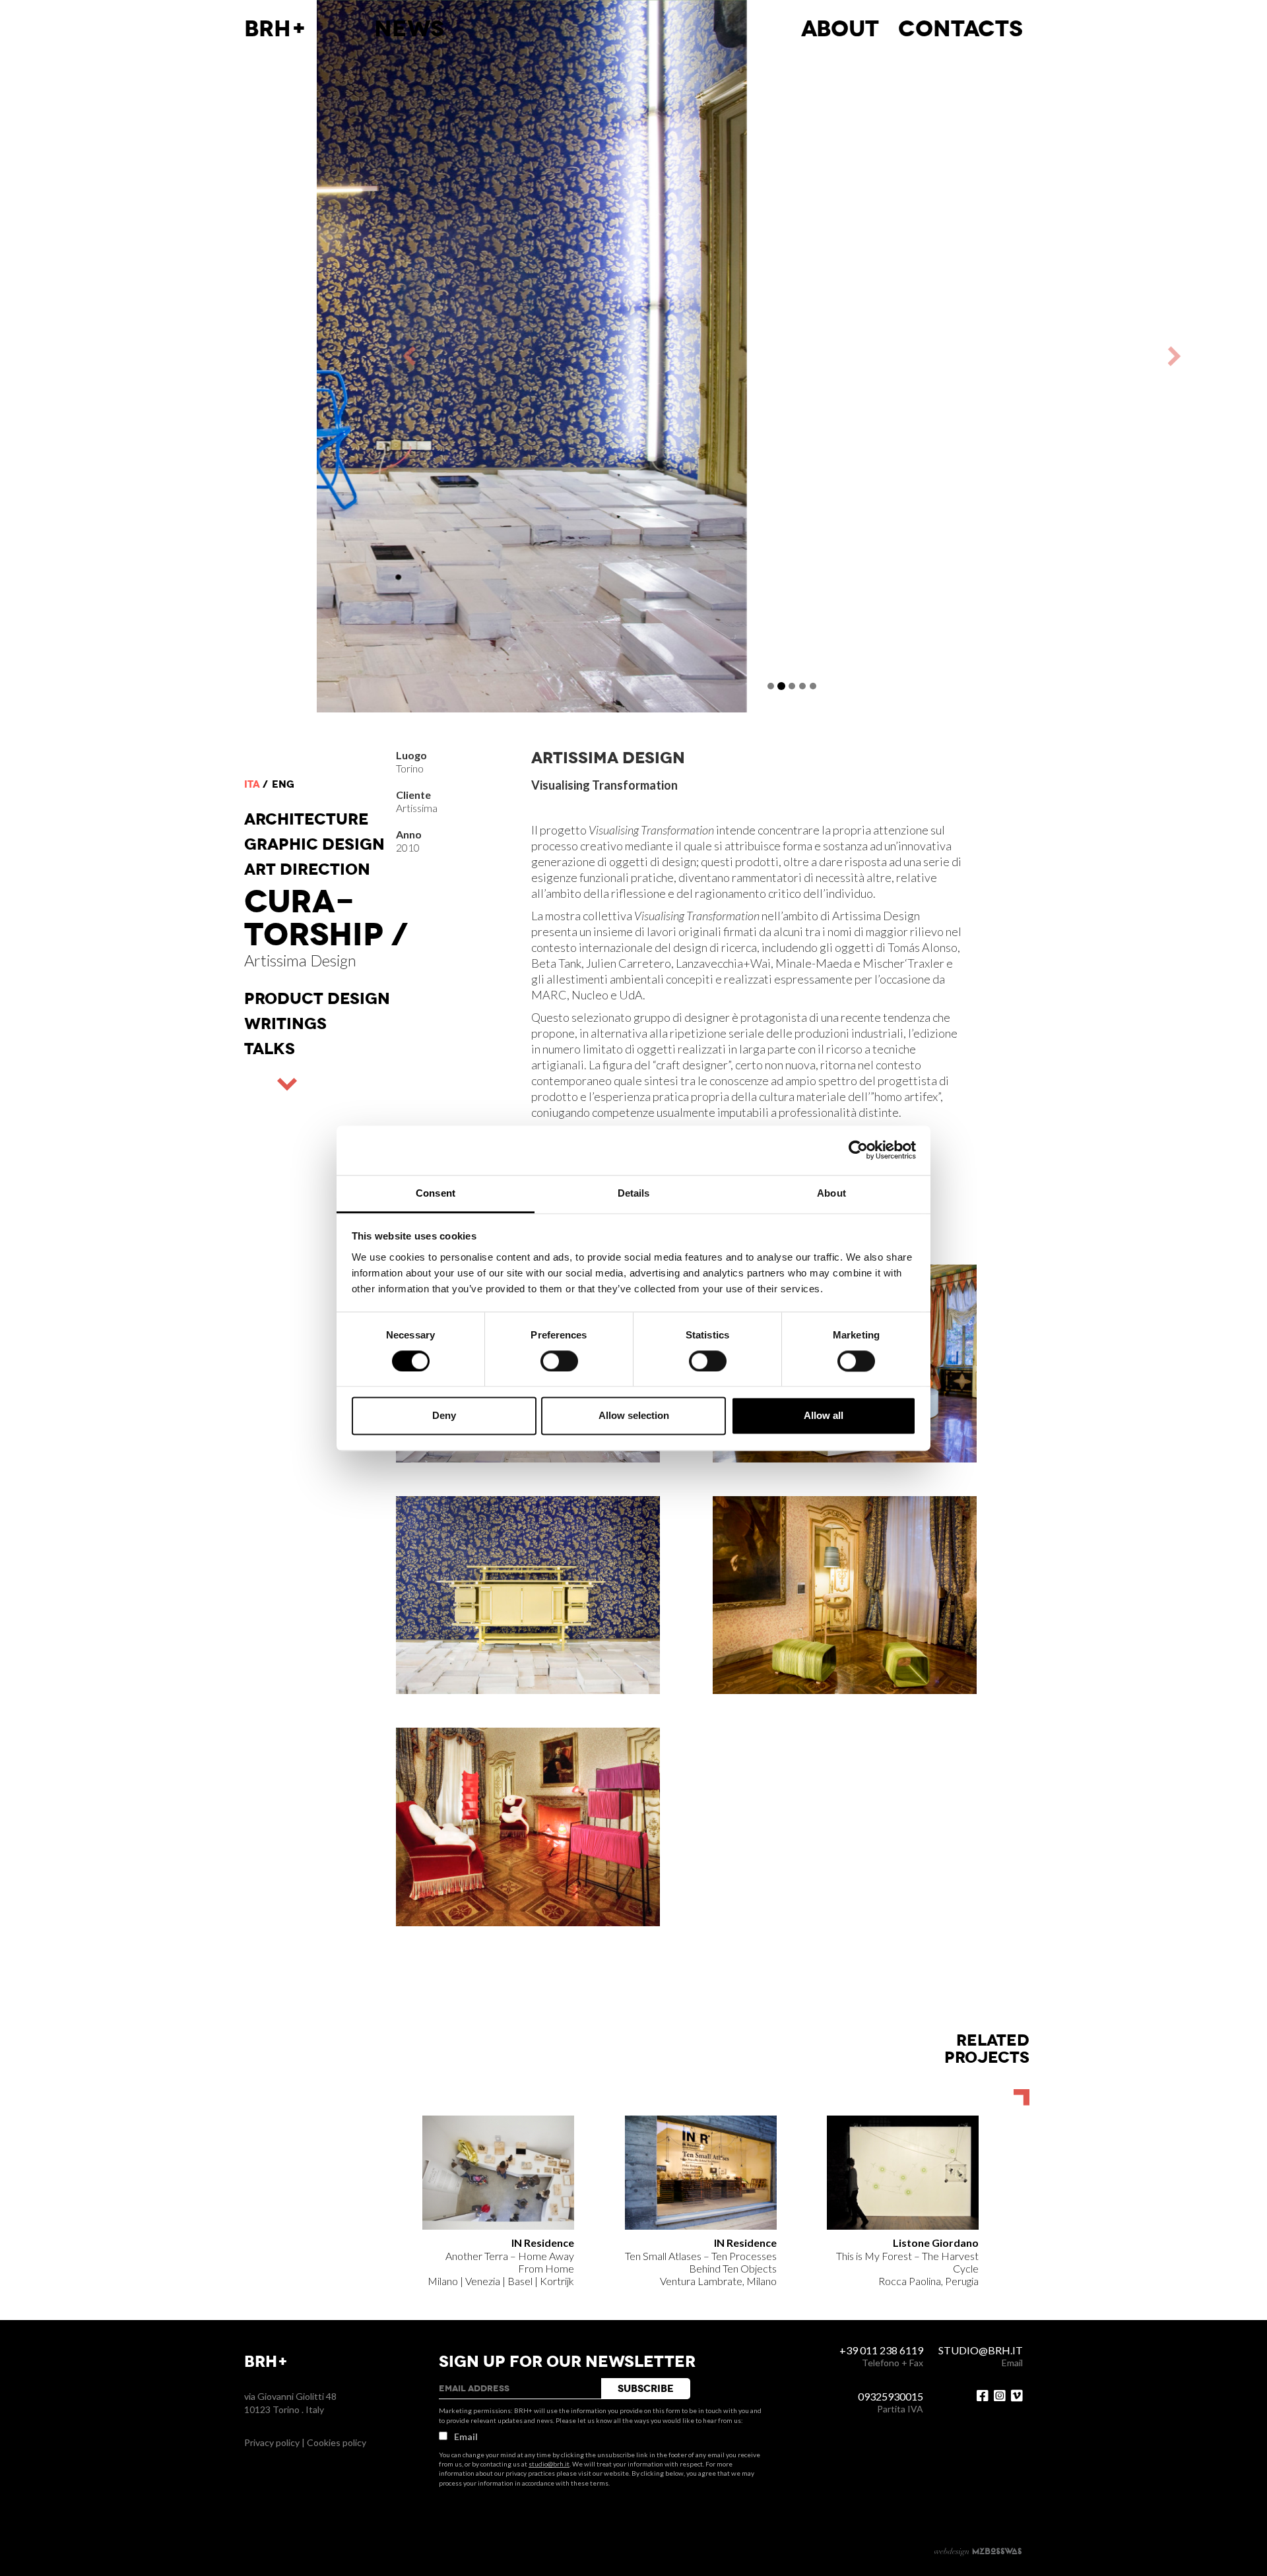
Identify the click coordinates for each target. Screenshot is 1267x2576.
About (840, 29)
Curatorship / (326, 918)
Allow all (824, 1416)
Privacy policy (272, 2442)
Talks (270, 1049)
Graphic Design (314, 844)
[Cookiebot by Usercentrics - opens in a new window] (858, 1150)
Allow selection (634, 1416)
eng (283, 784)
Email (466, 2436)
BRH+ (276, 29)
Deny (444, 1416)
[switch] (559, 1361)
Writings (285, 1024)
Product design (317, 999)
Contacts (960, 29)
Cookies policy (337, 2442)
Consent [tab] (436, 1193)
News (409, 29)
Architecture (307, 819)
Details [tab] (634, 1193)
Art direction (307, 869)
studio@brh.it (549, 2464)
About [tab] (831, 1193)
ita (252, 784)
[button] (554, 356)
